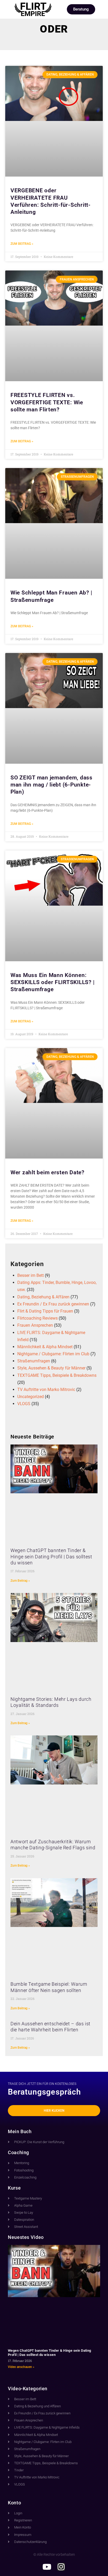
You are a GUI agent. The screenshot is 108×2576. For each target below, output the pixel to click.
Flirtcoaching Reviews (37, 1318)
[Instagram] (61, 2567)
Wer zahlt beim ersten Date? (47, 1172)
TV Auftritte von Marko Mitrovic (46, 1390)
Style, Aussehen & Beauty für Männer (51, 1368)
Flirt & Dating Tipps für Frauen (45, 1311)
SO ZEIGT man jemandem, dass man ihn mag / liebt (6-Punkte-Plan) (52, 785)
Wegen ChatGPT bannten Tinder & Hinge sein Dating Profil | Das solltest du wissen (51, 1557)
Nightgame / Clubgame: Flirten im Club (53, 1354)
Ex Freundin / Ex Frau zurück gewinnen (53, 1304)
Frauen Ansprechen (35, 1325)
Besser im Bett (31, 1275)
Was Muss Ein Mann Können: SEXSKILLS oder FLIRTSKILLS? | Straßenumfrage (52, 982)
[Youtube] (47, 2567)
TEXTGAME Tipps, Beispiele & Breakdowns (57, 1375)
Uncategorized (31, 1397)
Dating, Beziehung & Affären (43, 1297)
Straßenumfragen (34, 1361)
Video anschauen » (21, 2367)
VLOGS (24, 1404)
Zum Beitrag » (22, 244)
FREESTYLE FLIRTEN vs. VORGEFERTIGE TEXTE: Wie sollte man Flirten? (47, 402)
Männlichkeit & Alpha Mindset (45, 1347)
